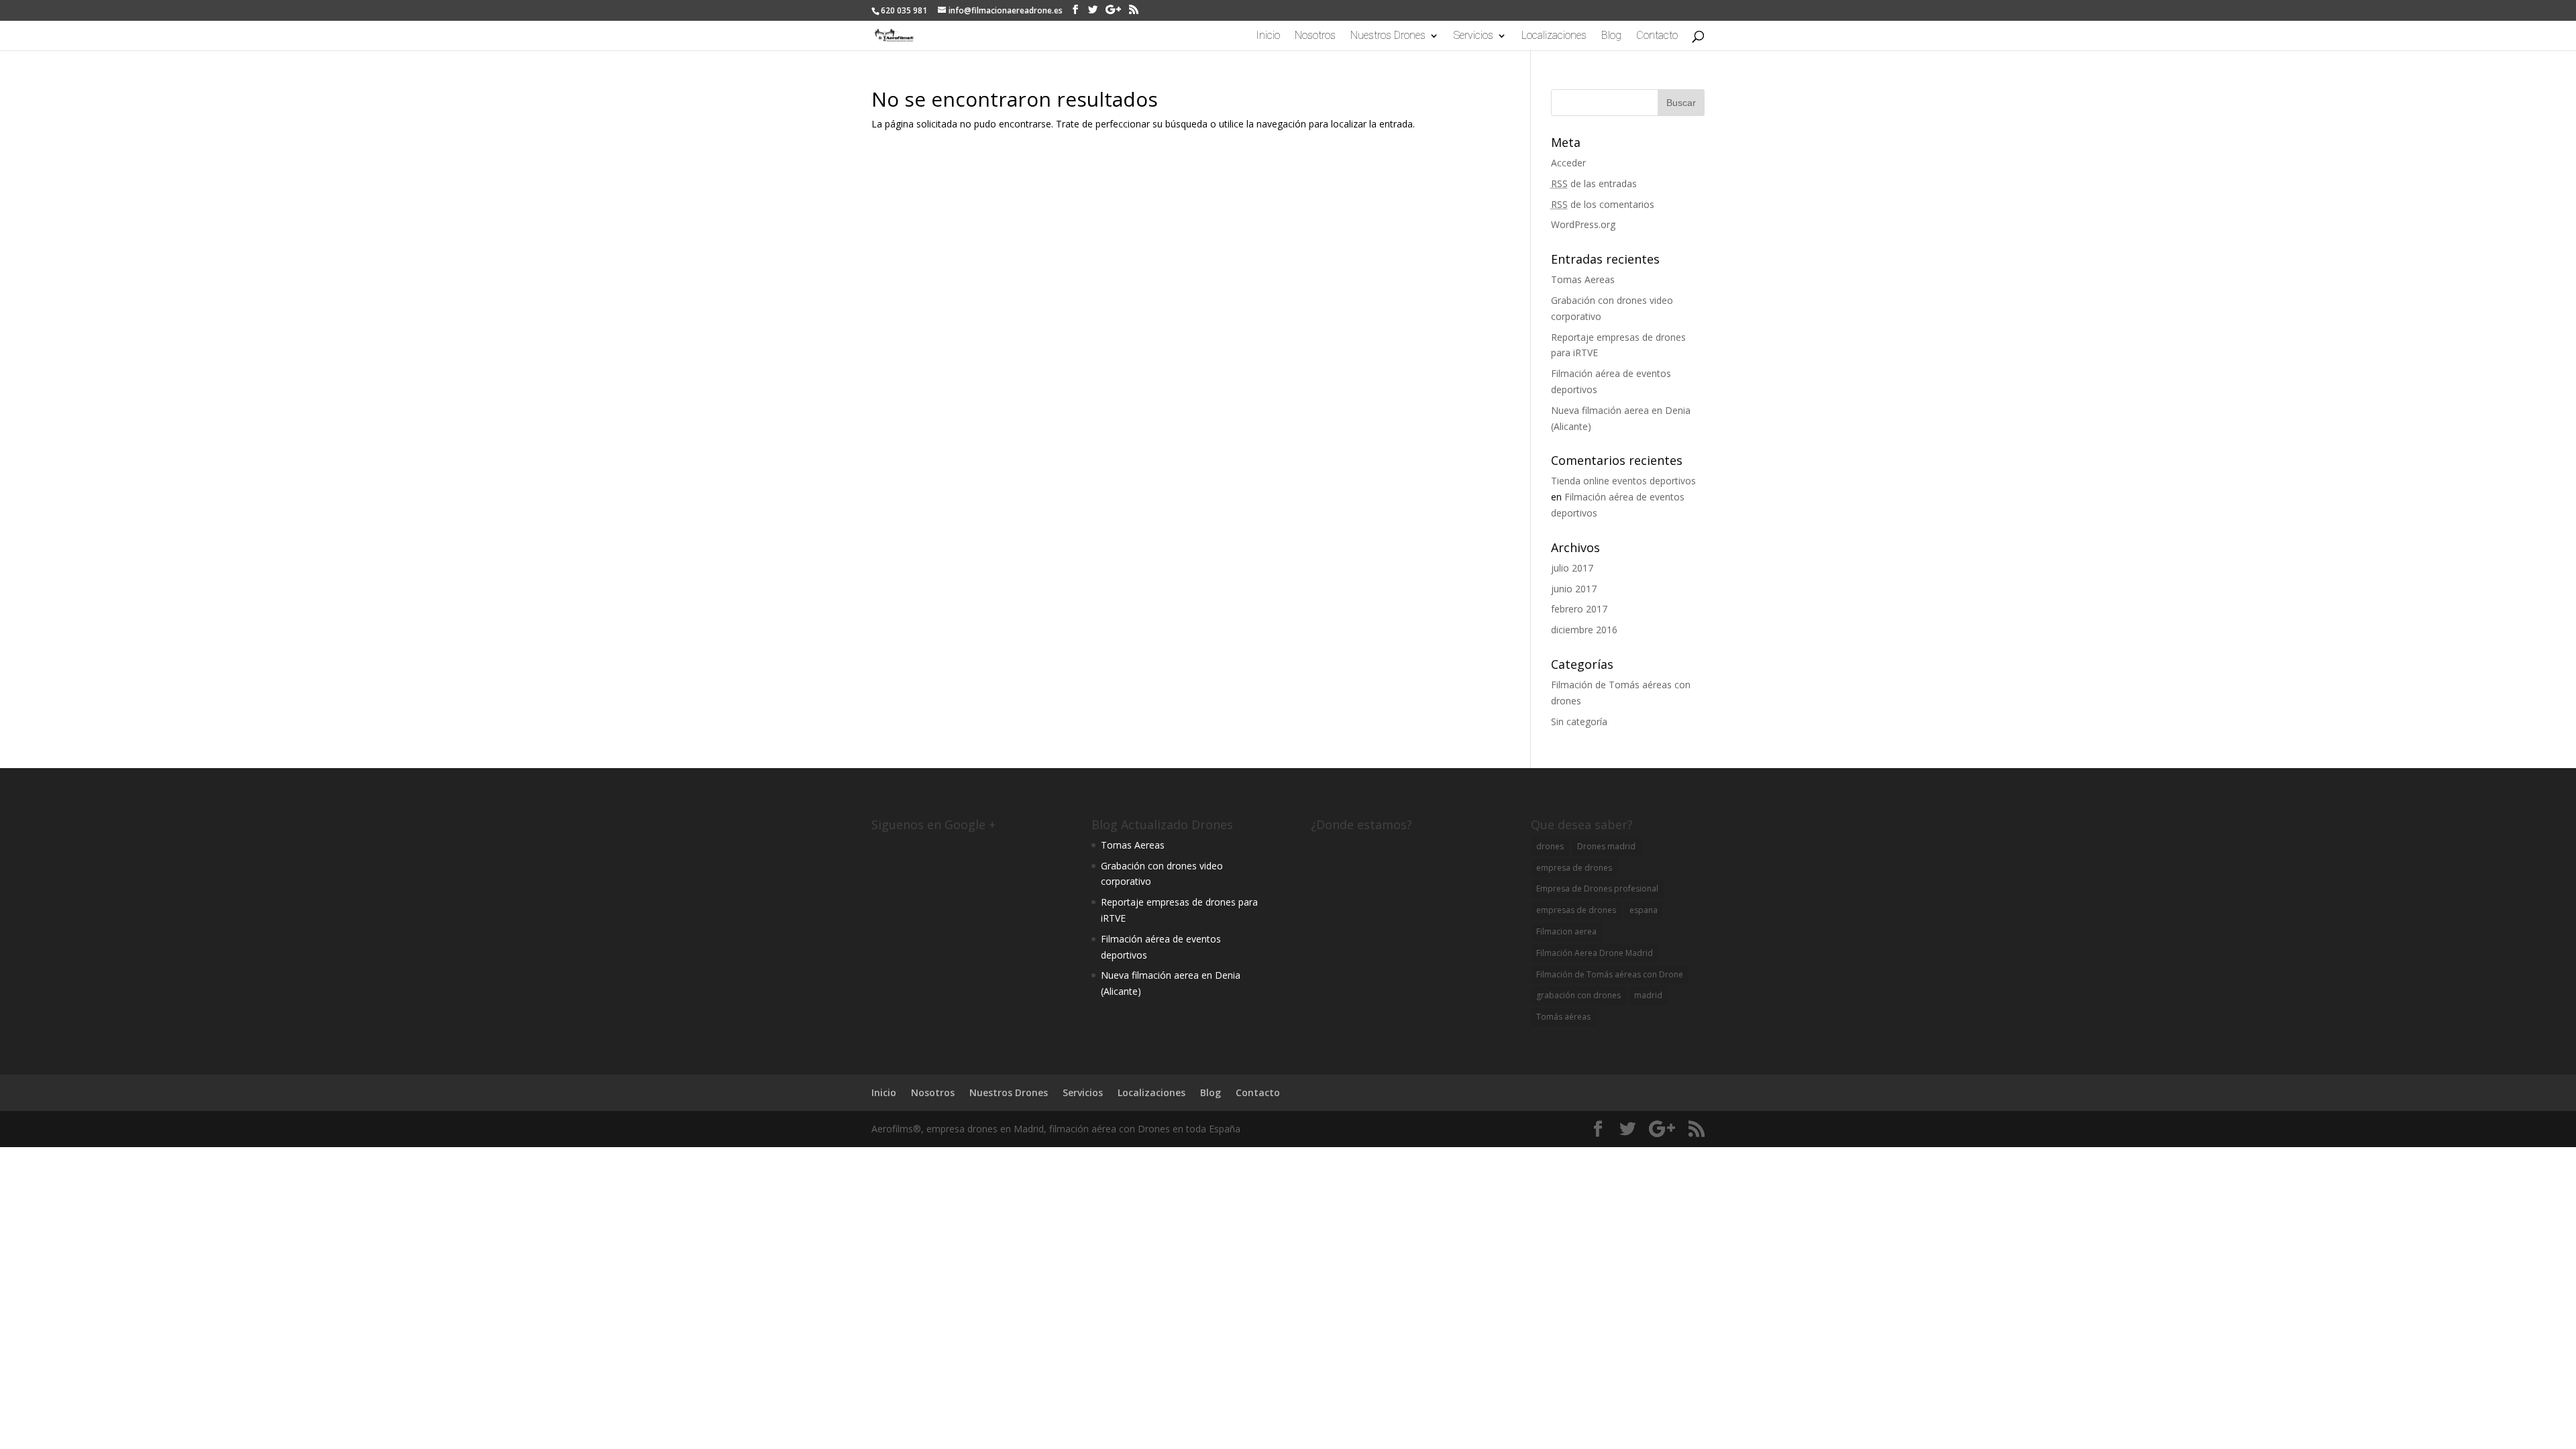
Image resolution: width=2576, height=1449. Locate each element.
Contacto (1657, 36)
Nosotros (1315, 36)
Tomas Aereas (1583, 279)
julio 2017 (1572, 568)
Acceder (1568, 163)
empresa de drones (1574, 868)
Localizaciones (1554, 36)
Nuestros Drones (1388, 36)
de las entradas (1594, 183)
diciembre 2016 (1584, 630)
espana (1644, 910)
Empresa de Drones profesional (1597, 889)
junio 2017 (1574, 589)
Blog (1611, 36)
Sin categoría (1579, 721)
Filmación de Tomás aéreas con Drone (1610, 974)
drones (1550, 846)
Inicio (1268, 36)
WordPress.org (1583, 224)
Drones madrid (1606, 846)
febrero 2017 (1579, 609)
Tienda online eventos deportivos (1623, 481)
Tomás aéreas (1563, 1017)
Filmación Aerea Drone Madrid (1595, 953)
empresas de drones (1576, 910)
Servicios (1473, 36)
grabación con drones (1578, 995)
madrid (1648, 995)
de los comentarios (1603, 204)
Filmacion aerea (1566, 931)
